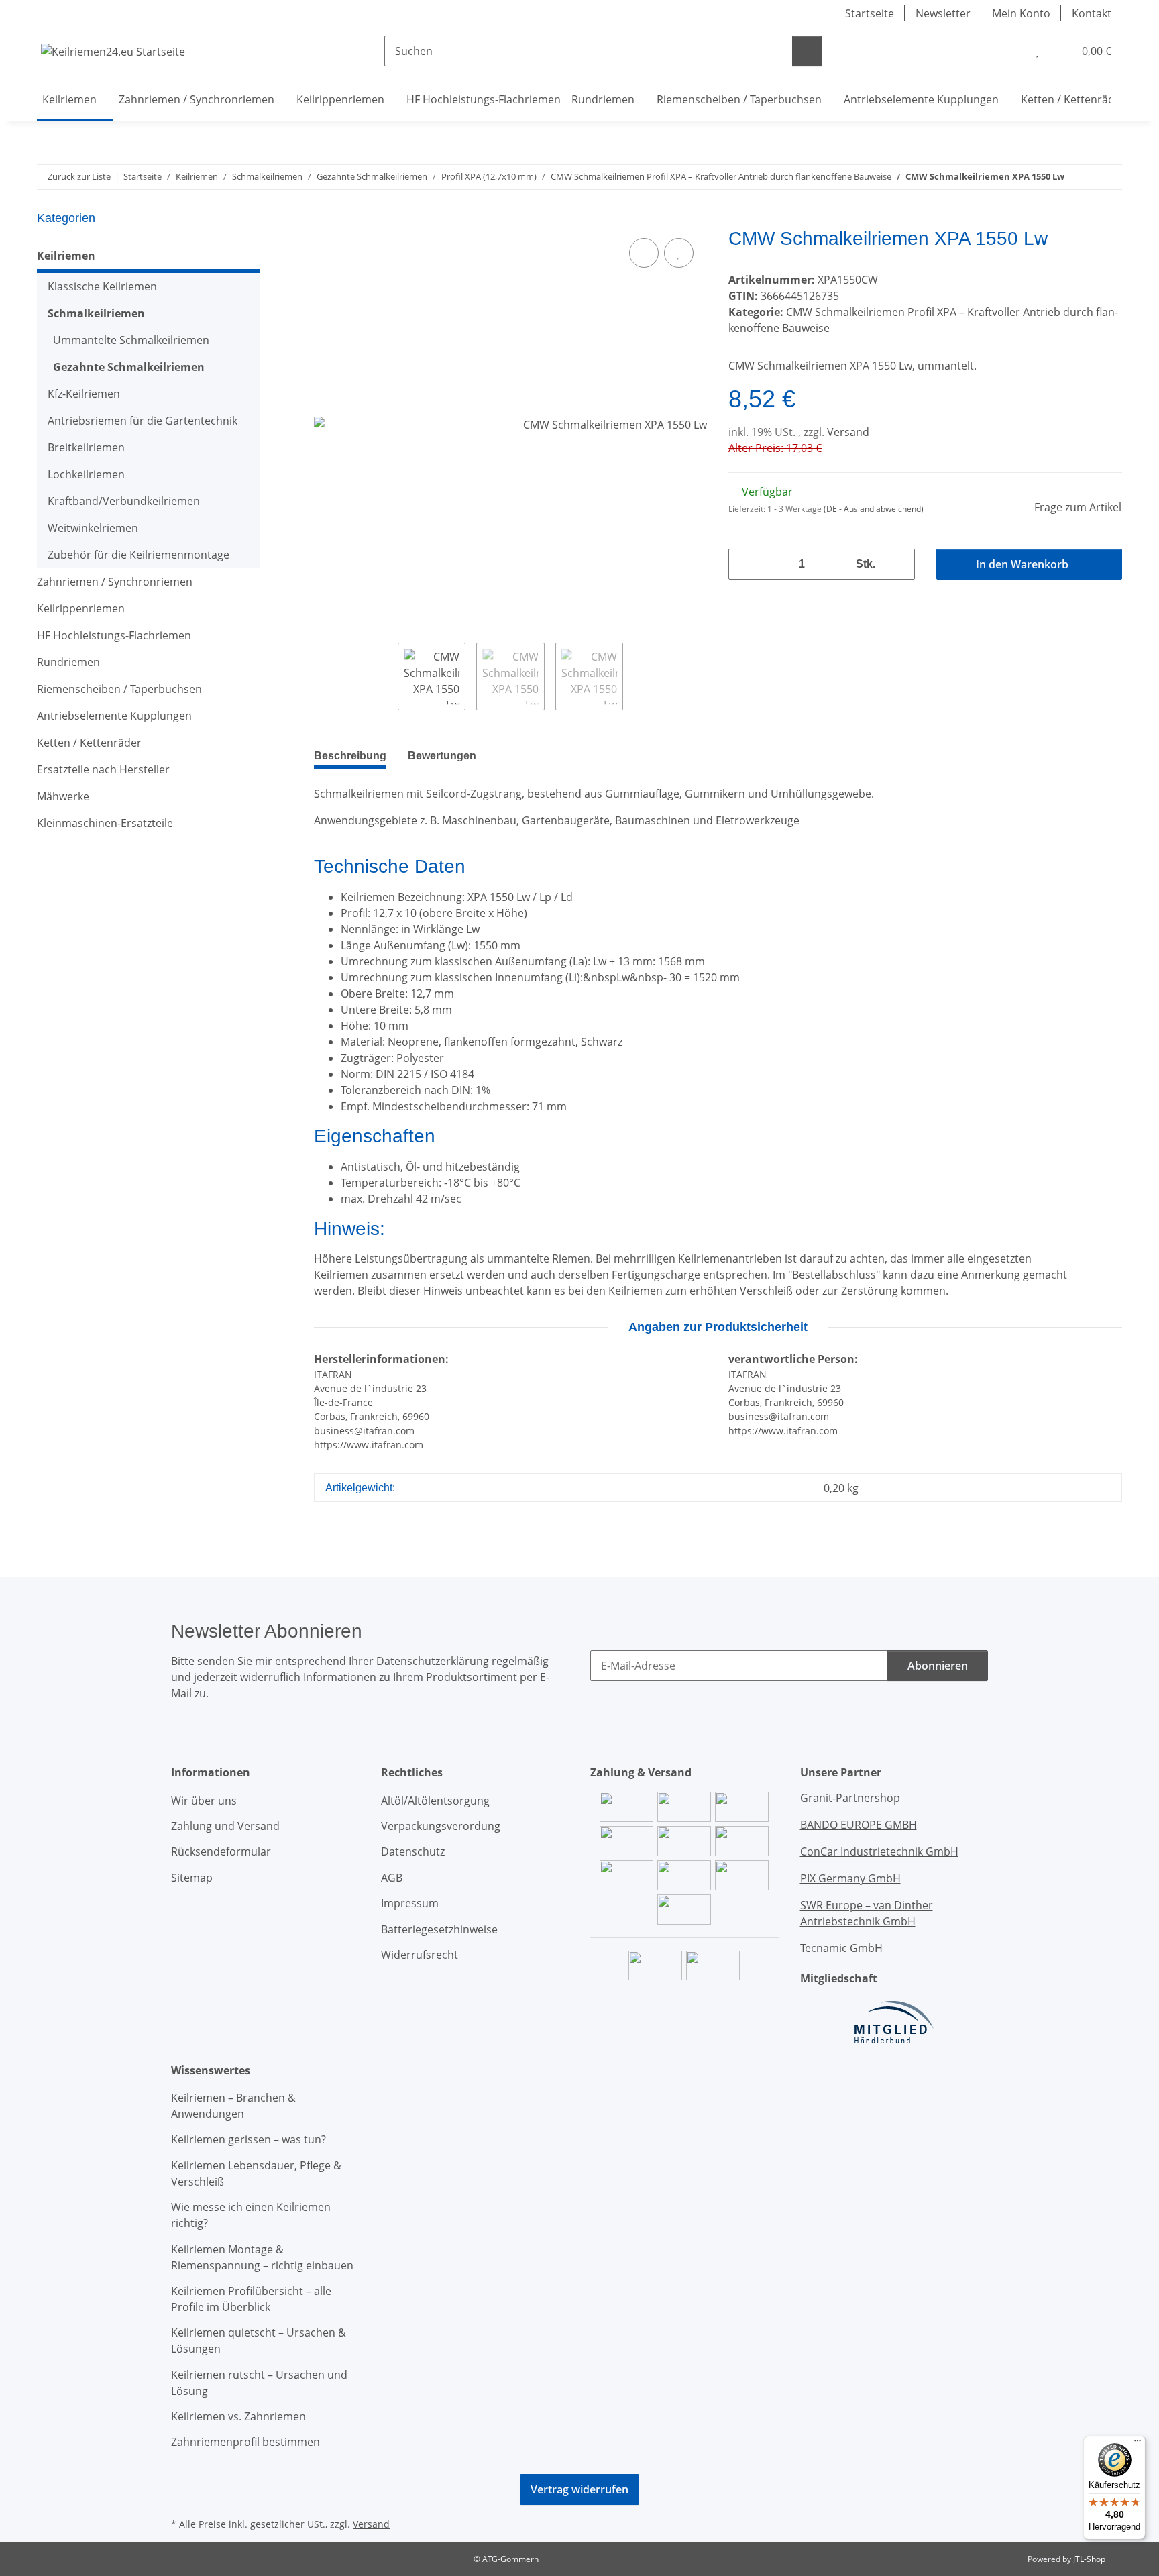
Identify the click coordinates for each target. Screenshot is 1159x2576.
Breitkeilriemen (86, 447)
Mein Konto (1021, 13)
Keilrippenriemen (81, 608)
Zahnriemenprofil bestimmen (245, 2442)
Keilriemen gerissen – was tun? (249, 2139)
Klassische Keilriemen (102, 286)
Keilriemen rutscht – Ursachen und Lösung (259, 2383)
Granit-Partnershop (850, 1798)
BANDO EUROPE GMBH (859, 1825)
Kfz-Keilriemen (84, 394)
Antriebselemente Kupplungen (114, 716)
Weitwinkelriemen (93, 528)
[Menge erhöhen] (899, 564)
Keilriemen (66, 256)
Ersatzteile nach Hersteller (103, 769)
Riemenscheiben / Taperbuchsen (119, 689)
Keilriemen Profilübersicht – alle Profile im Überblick (251, 2299)
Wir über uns (204, 1801)
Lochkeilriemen (86, 474)
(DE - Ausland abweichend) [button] (874, 509)
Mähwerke (63, 796)
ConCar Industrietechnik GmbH (879, 1851)
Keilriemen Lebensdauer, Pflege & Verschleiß (256, 2173)
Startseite (870, 13)
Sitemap (192, 1878)
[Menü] (1138, 2444)
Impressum (410, 1903)
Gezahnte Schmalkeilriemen (129, 367)
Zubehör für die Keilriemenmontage (139, 555)
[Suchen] (807, 51)
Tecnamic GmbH (841, 1948)
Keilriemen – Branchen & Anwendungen (233, 2106)
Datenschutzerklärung (433, 1661)
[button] (1010, 51)
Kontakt (1092, 13)
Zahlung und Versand (225, 1826)
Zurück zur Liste (79, 176)
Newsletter (943, 13)
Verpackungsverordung (441, 1826)
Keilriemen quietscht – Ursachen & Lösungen (259, 2341)
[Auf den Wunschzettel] (679, 253)
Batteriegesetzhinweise (439, 1929)
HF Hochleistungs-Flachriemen (114, 635)
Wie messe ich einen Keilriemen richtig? (251, 2215)
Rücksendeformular (221, 1851)
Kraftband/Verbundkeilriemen (124, 501)
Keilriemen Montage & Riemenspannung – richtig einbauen (262, 2257)
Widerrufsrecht (420, 1955)
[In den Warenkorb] (325, 220)
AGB (392, 1878)
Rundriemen (68, 662)
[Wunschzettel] (1037, 51)
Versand (848, 432)
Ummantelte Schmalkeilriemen (131, 340)
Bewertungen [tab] (442, 756)
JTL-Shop (1089, 2559)
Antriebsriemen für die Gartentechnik (143, 421)
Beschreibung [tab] (350, 756)
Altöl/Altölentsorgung (435, 1801)
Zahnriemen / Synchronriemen (115, 582)
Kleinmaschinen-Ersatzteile (105, 823)
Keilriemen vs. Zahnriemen (238, 2416)
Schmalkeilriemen (96, 313)
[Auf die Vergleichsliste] (644, 253)
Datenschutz (413, 1851)
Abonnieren (938, 1666)
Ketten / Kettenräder (89, 743)
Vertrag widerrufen (579, 2489)
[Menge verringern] (744, 564)
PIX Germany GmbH (850, 1878)
